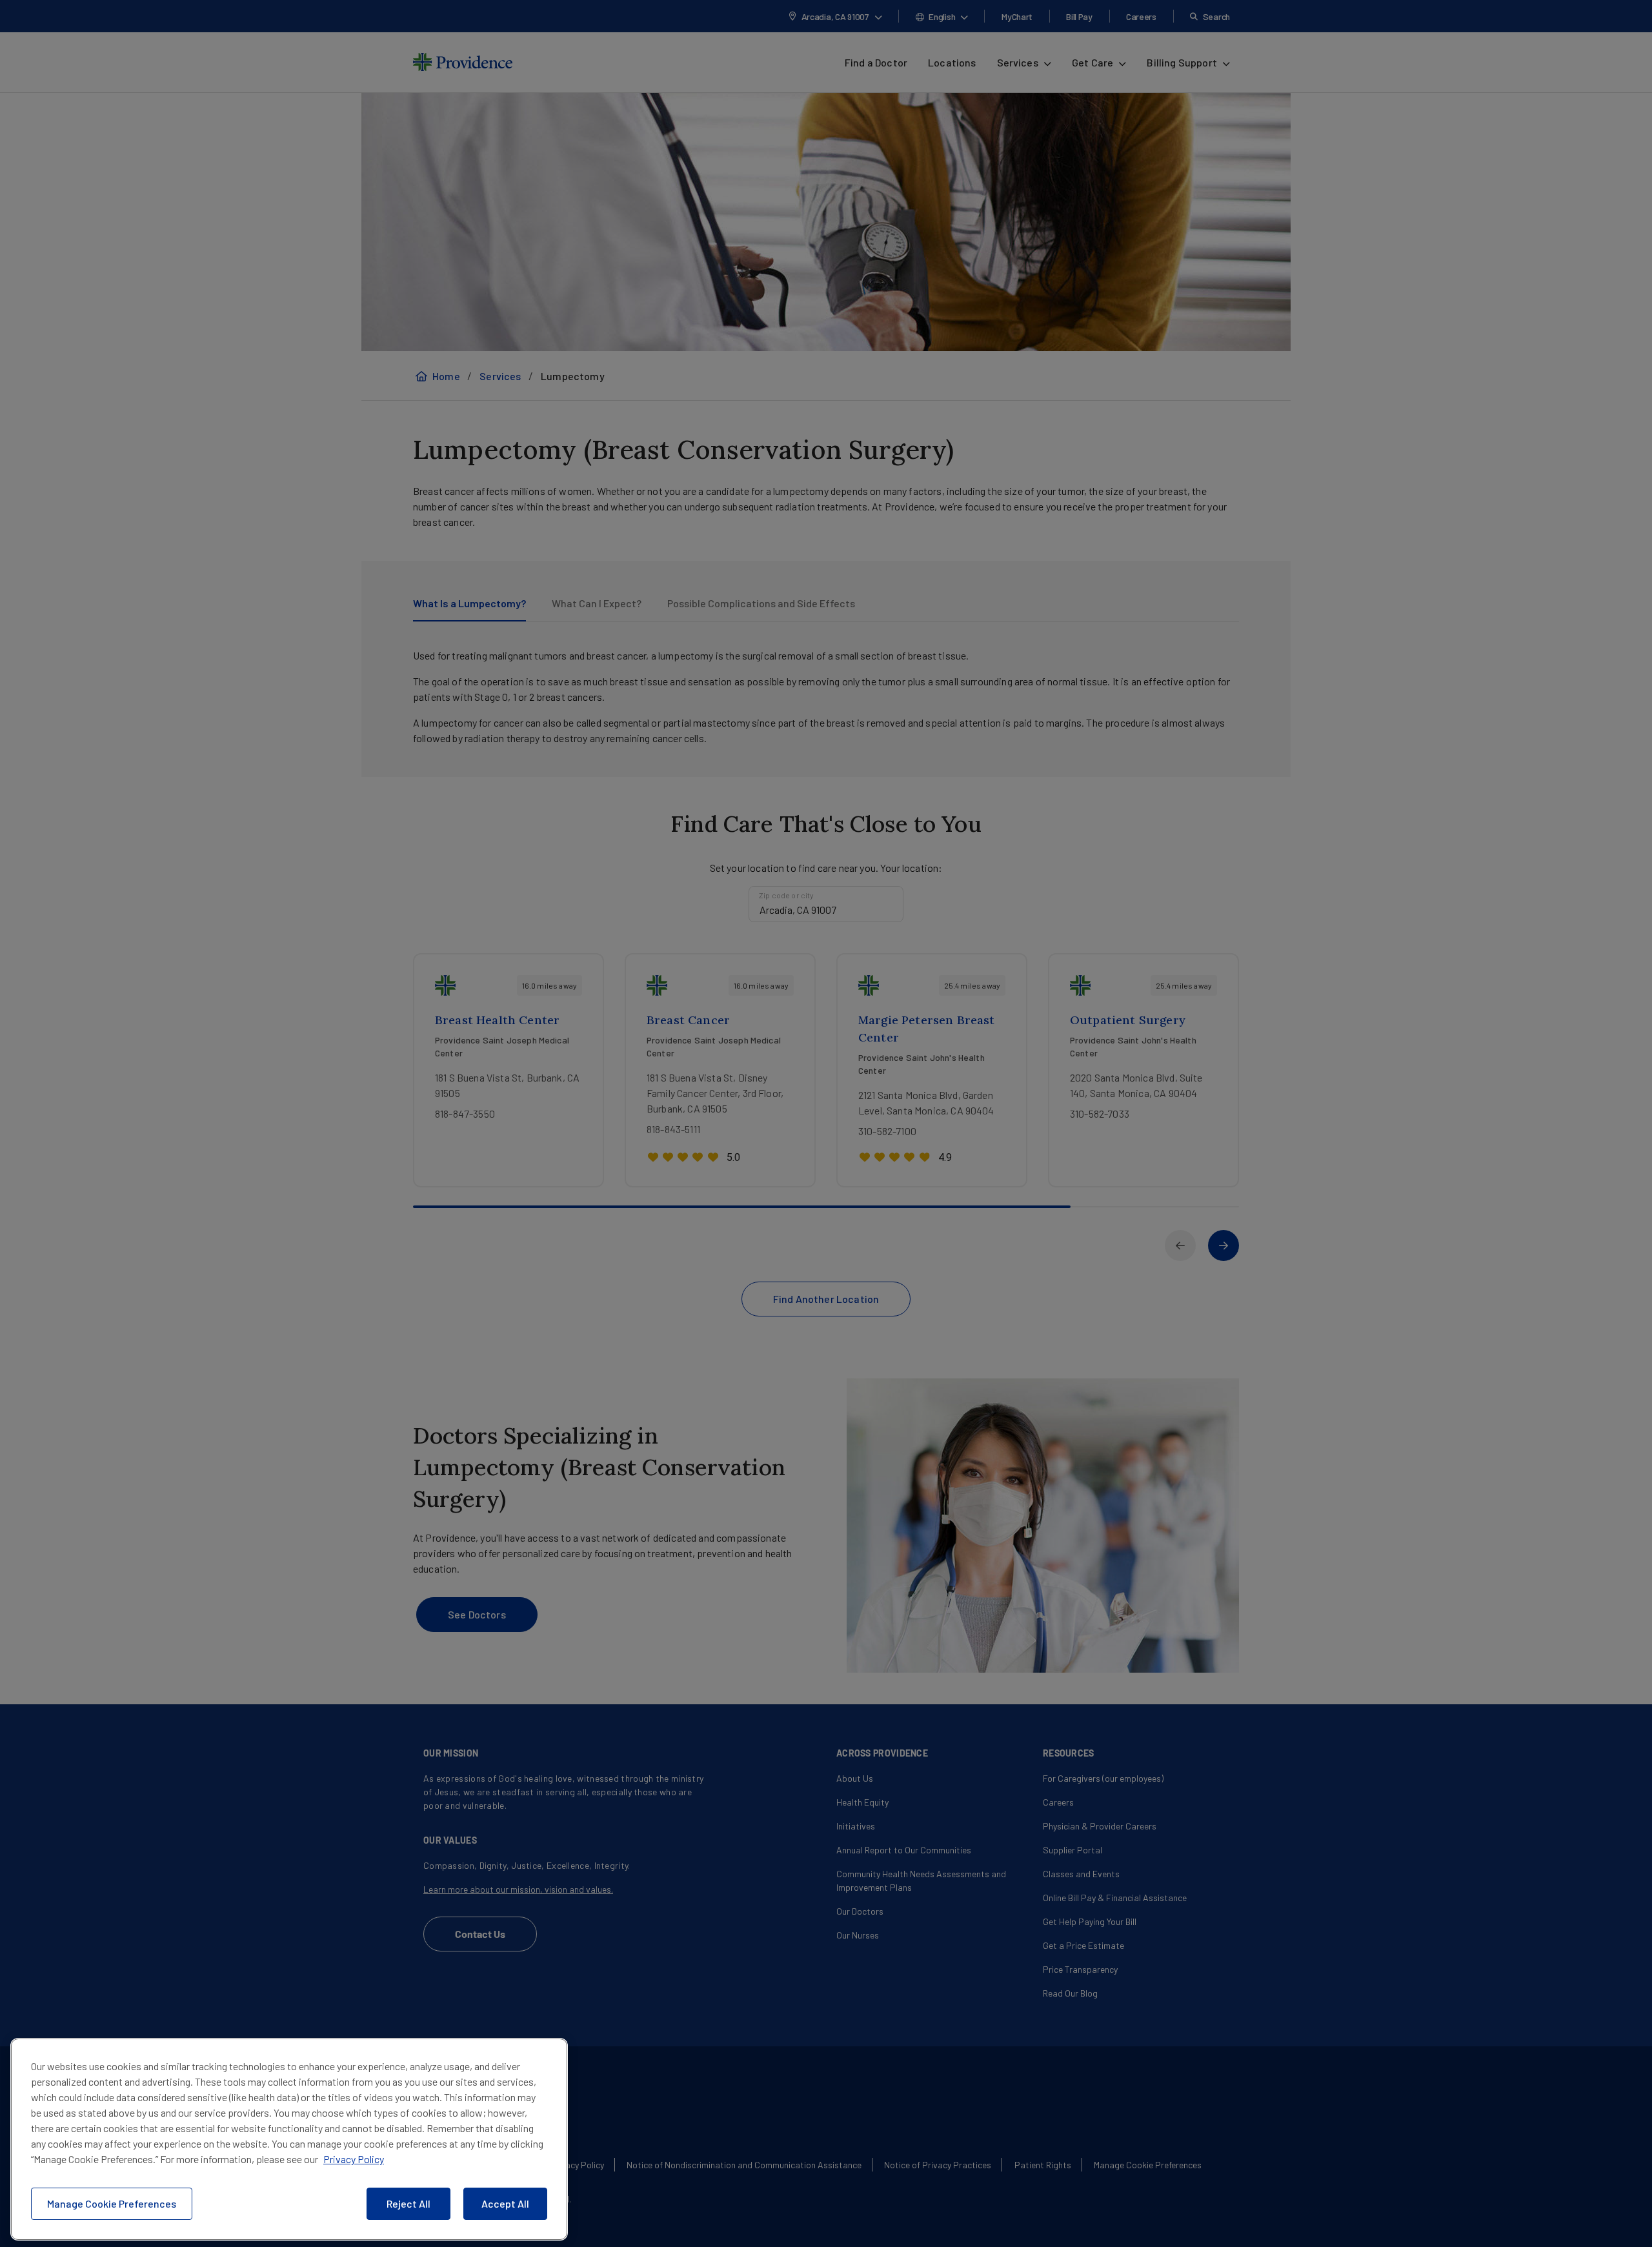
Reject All (408, 2203)
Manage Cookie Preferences (112, 2203)
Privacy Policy (354, 2159)
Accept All (505, 2203)
